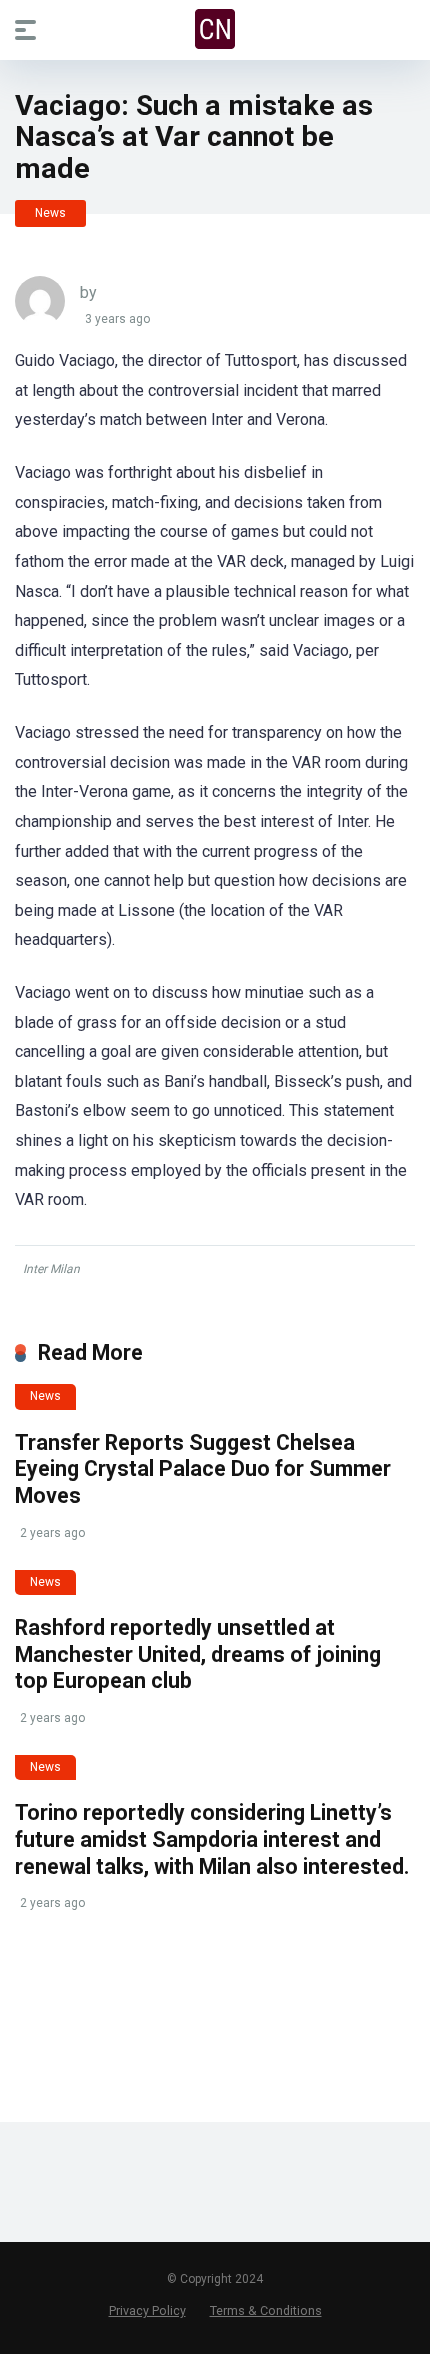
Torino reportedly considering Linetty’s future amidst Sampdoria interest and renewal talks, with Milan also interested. (212, 1839)
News (50, 213)
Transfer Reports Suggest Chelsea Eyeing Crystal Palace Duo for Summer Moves (203, 1469)
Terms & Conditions (266, 2310)
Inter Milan (51, 1269)
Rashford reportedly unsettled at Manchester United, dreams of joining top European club (198, 1654)
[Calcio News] (215, 29)
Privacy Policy (147, 2310)
